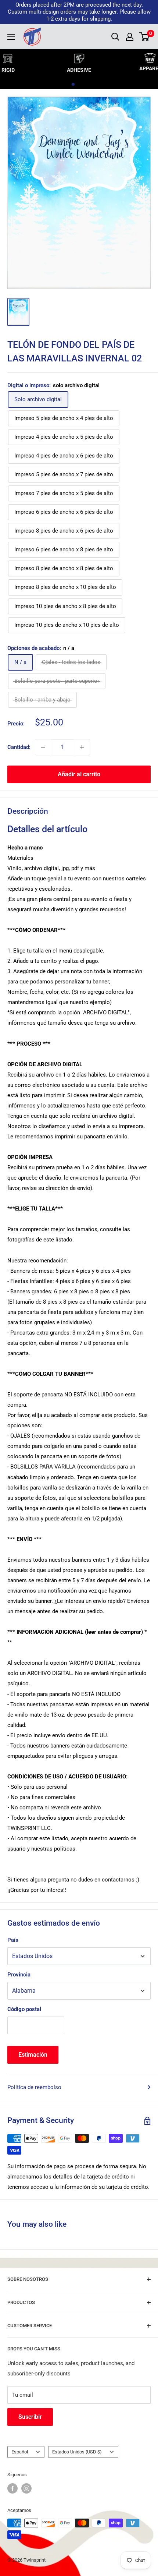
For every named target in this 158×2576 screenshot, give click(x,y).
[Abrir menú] (11, 37)
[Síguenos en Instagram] (26, 2488)
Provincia (19, 1975)
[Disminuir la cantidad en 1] (43, 747)
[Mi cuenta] (130, 37)
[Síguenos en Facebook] (12, 2488)
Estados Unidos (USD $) (77, 2452)
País (13, 1940)
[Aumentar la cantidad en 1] (82, 747)
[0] (145, 37)
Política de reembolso (34, 2087)
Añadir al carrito (79, 774)
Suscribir (30, 2417)
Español (20, 2452)
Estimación (33, 2055)
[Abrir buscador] (115, 37)
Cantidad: (19, 747)
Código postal (24, 2009)
